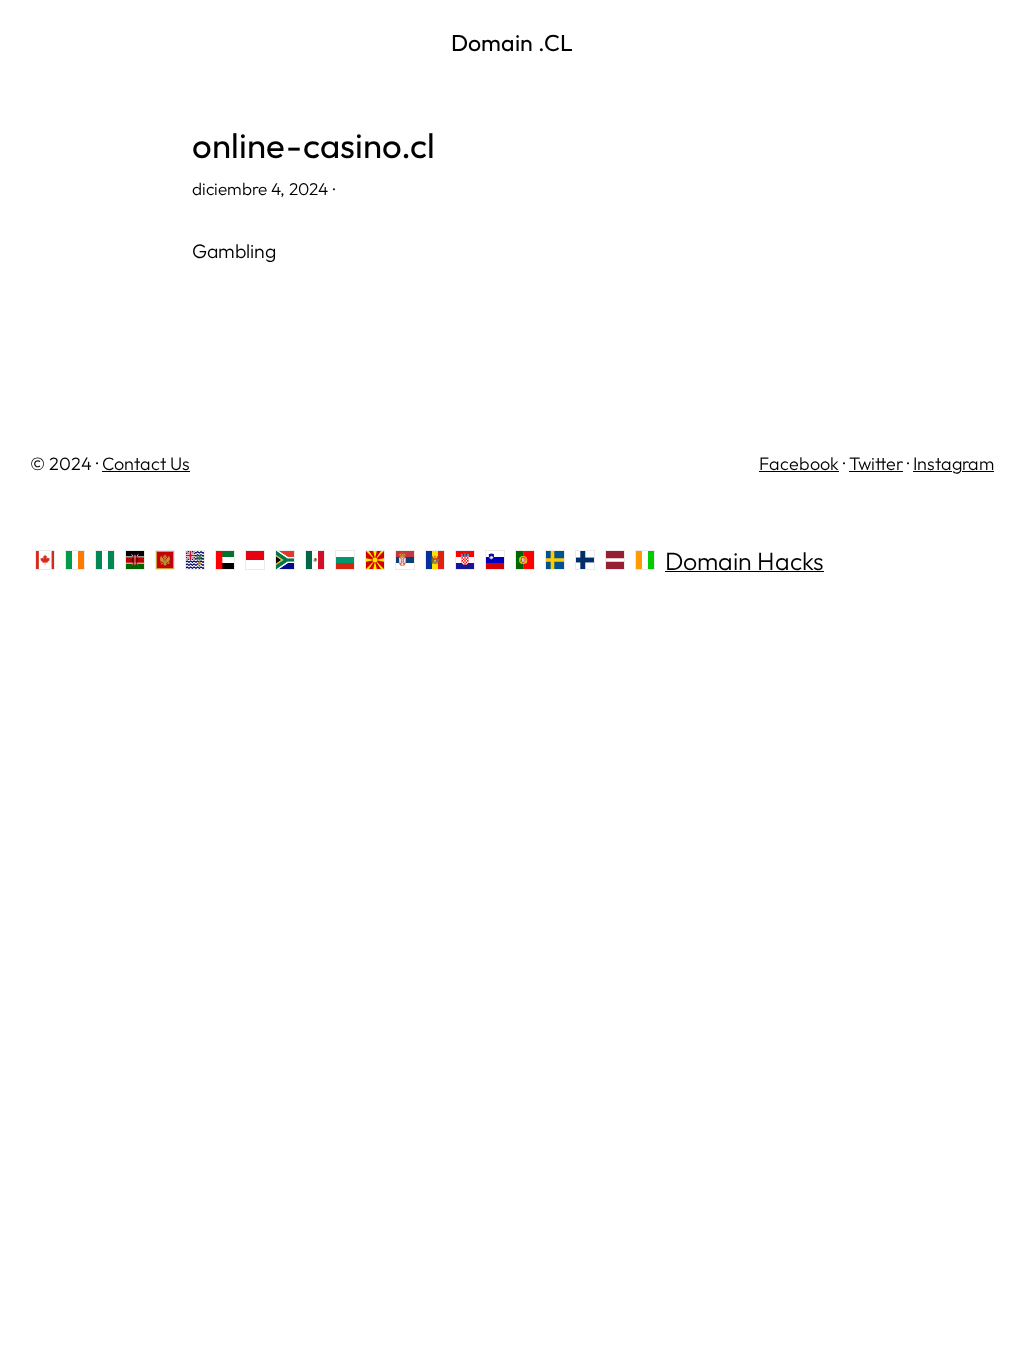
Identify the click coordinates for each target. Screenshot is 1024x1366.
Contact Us (146, 463)
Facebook (799, 463)
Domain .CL (512, 42)
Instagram (953, 463)
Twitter (876, 463)
